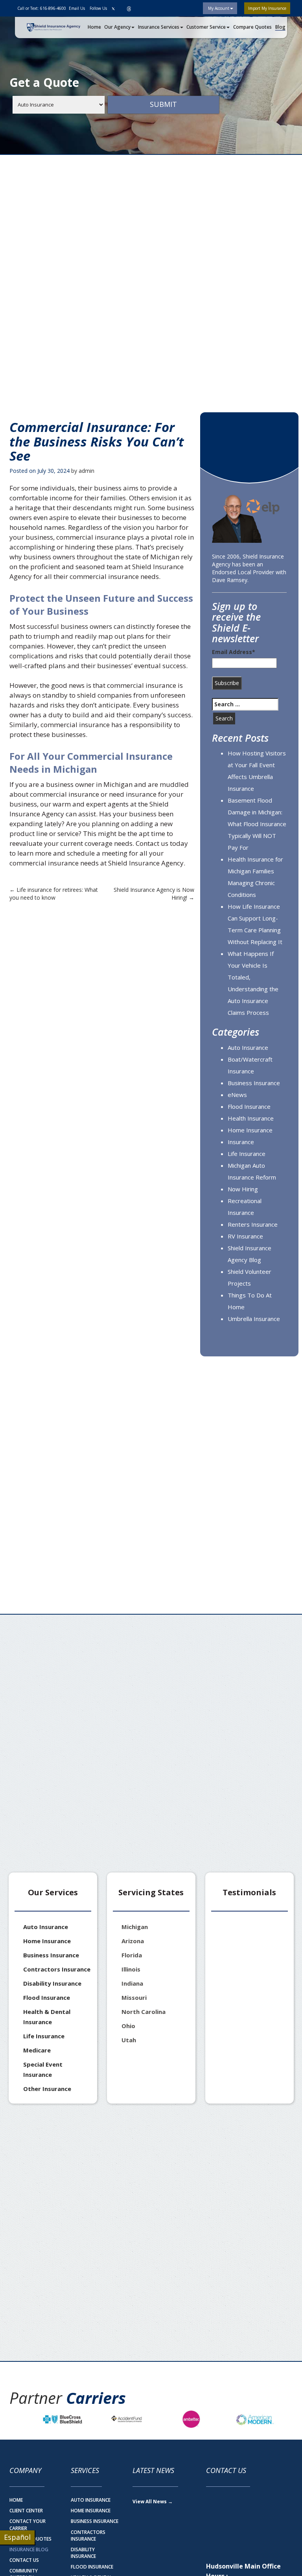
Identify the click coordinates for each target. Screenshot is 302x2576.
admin (87, 471)
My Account (218, 8)
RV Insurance (245, 1236)
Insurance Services (159, 27)
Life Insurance (247, 1154)
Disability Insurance (52, 1983)
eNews (237, 1095)
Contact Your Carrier (28, 2525)
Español (17, 2537)
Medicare (37, 2050)
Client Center (26, 2511)
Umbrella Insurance (254, 1319)
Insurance (241, 1142)
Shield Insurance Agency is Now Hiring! (154, 894)
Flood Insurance (249, 1106)
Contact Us (24, 2560)
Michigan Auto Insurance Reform (252, 1171)
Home (94, 27)
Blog (280, 27)
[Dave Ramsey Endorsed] (249, 519)
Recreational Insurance (245, 1207)
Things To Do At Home (250, 1301)
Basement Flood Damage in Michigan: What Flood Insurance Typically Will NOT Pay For (257, 824)
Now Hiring (243, 1189)
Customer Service (206, 27)
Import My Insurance (267, 8)
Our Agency (117, 27)
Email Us (76, 8)
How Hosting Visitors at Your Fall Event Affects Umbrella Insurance (257, 771)
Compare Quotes (252, 27)
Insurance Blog (29, 2549)
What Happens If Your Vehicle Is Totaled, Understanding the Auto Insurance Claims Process (253, 983)
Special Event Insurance (43, 2069)
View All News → (153, 2502)
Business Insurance (254, 1083)
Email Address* (234, 652)
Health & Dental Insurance (47, 2017)
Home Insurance (250, 1130)
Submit (163, 104)
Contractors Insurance (57, 1969)
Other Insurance (47, 2089)
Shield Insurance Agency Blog (250, 1254)
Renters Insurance (253, 1224)
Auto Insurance (248, 1047)
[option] (63, 2419)
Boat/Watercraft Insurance (250, 1065)
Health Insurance (251, 1118)
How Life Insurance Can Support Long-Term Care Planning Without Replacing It (255, 924)
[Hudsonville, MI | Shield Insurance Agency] (53, 28)
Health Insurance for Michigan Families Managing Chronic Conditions (255, 877)
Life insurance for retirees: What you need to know (54, 894)
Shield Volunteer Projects (250, 1277)
